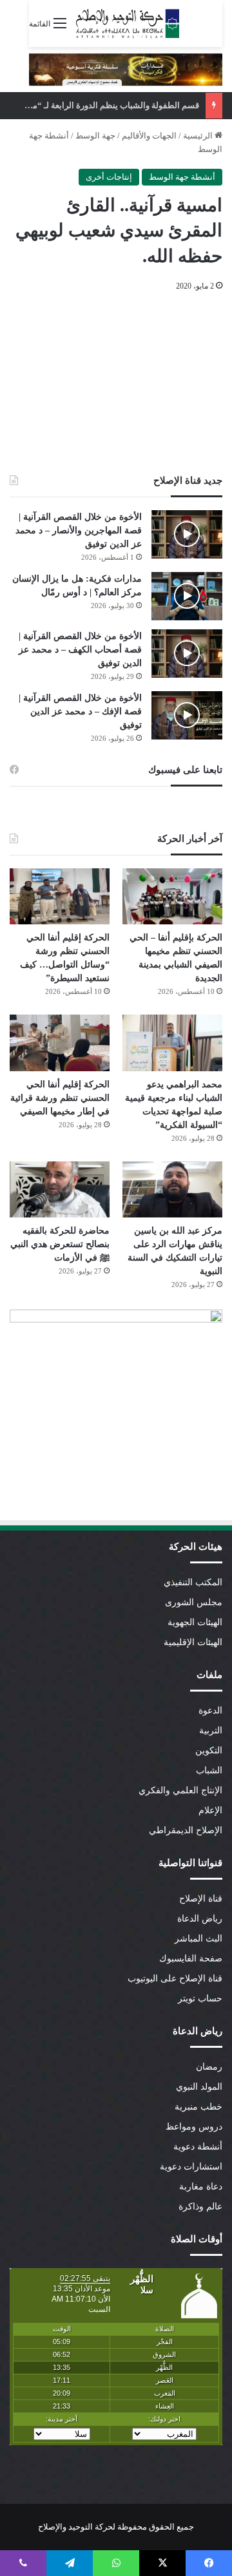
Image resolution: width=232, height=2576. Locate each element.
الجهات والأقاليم (149, 136)
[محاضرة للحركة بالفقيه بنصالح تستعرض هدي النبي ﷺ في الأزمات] (60, 1189)
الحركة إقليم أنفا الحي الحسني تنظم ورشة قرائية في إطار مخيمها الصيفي (60, 1098)
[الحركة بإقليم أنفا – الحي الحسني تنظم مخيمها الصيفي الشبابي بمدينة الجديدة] (172, 896)
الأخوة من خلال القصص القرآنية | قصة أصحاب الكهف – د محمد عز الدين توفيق (80, 650)
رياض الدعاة (200, 1919)
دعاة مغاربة (201, 2187)
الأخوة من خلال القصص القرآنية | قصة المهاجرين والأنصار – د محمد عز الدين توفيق (79, 530)
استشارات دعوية (191, 2167)
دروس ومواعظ (194, 2127)
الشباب (209, 1770)
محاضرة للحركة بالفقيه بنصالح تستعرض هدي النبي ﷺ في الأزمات (60, 1244)
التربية (211, 1731)
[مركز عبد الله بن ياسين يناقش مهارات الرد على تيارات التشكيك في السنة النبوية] (172, 1189)
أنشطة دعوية (198, 2147)
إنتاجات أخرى (109, 177)
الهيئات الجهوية (195, 1622)
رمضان (209, 2067)
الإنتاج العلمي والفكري (180, 1790)
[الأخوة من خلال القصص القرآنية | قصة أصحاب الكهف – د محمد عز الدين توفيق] (187, 654)
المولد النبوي (199, 2087)
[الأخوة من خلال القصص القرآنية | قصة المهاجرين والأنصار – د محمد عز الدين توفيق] (187, 534)
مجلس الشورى (194, 1602)
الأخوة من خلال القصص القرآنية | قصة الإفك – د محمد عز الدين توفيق (80, 711)
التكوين (209, 1751)
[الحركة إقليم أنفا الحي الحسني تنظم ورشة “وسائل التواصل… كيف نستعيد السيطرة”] (60, 896)
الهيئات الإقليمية (193, 1642)
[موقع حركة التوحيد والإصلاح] (128, 24)
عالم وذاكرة (200, 2207)
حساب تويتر (200, 1999)
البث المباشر (198, 1939)
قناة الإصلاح (201, 1899)
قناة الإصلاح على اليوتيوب (175, 1979)
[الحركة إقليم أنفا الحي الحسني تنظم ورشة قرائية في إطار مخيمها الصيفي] (60, 1043)
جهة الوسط (95, 136)
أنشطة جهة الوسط (182, 177)
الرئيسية (199, 136)
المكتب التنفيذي (193, 1582)
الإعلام (210, 1810)
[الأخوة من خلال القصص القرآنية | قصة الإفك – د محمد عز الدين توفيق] (187, 715)
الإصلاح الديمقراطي (186, 1830)
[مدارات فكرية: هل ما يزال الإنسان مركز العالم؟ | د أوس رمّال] (187, 596)
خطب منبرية (198, 2107)
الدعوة (210, 1711)
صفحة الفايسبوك (191, 1959)
